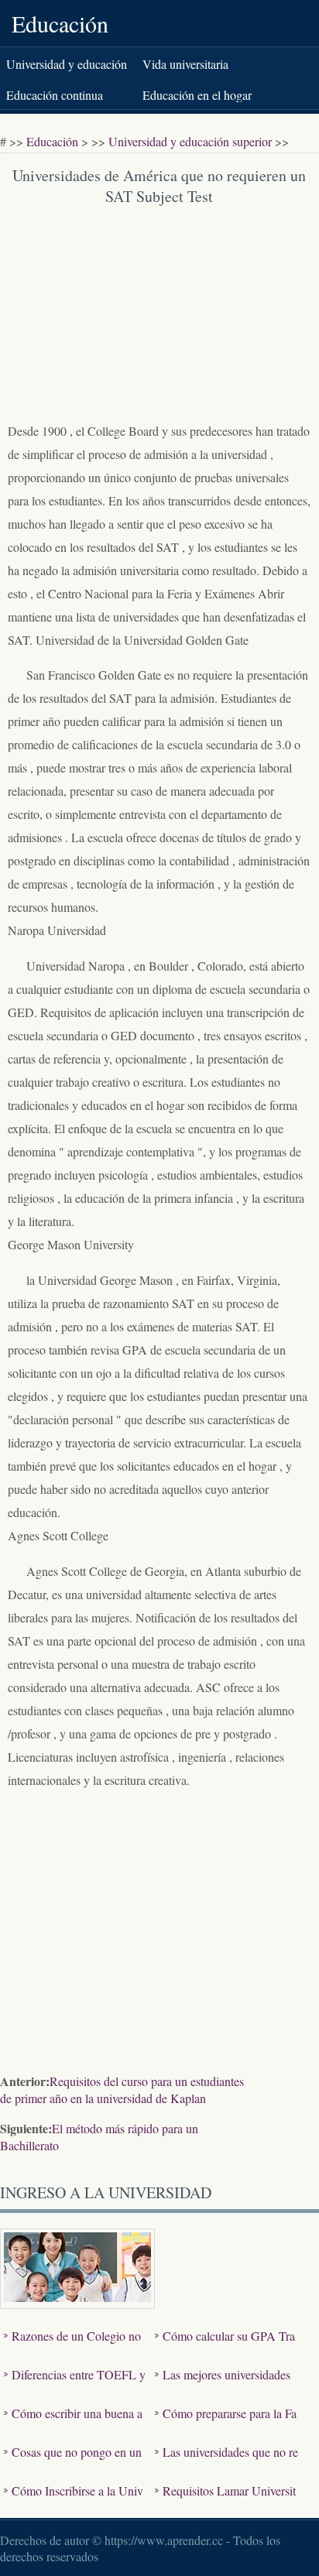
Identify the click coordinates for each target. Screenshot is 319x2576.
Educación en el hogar (197, 95)
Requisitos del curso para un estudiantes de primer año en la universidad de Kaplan (122, 2090)
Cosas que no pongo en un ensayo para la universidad (73, 2463)
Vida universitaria (185, 64)
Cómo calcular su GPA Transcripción (225, 2347)
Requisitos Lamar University (225, 2502)
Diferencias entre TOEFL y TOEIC (75, 2386)
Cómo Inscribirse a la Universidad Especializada (74, 2502)
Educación (60, 23)
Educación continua (55, 95)
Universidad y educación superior (190, 141)
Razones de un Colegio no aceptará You (72, 2347)
